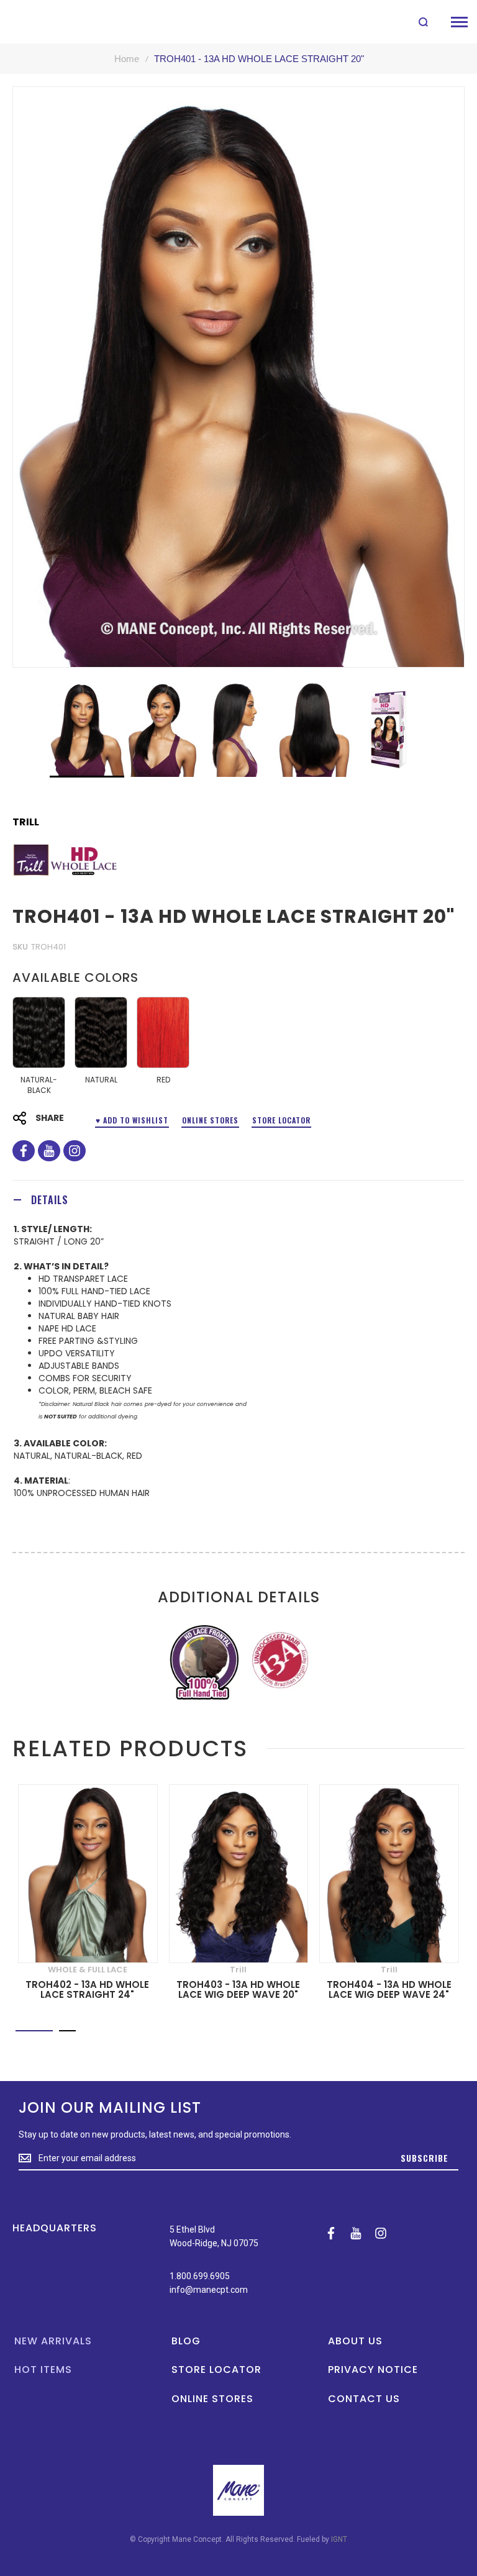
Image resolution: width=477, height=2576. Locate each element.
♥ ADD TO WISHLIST (132, 1120)
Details (50, 1200)
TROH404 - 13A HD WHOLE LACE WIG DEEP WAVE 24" (389, 1990)
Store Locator (281, 1120)
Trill (26, 822)
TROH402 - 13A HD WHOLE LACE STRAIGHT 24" (87, 1990)
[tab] (238, 1200)
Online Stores (210, 1120)
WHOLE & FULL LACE (88, 1970)
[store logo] (39, 22)
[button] (163, 729)
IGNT (339, 2539)
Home (127, 59)
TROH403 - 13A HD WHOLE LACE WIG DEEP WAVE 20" (238, 1990)
